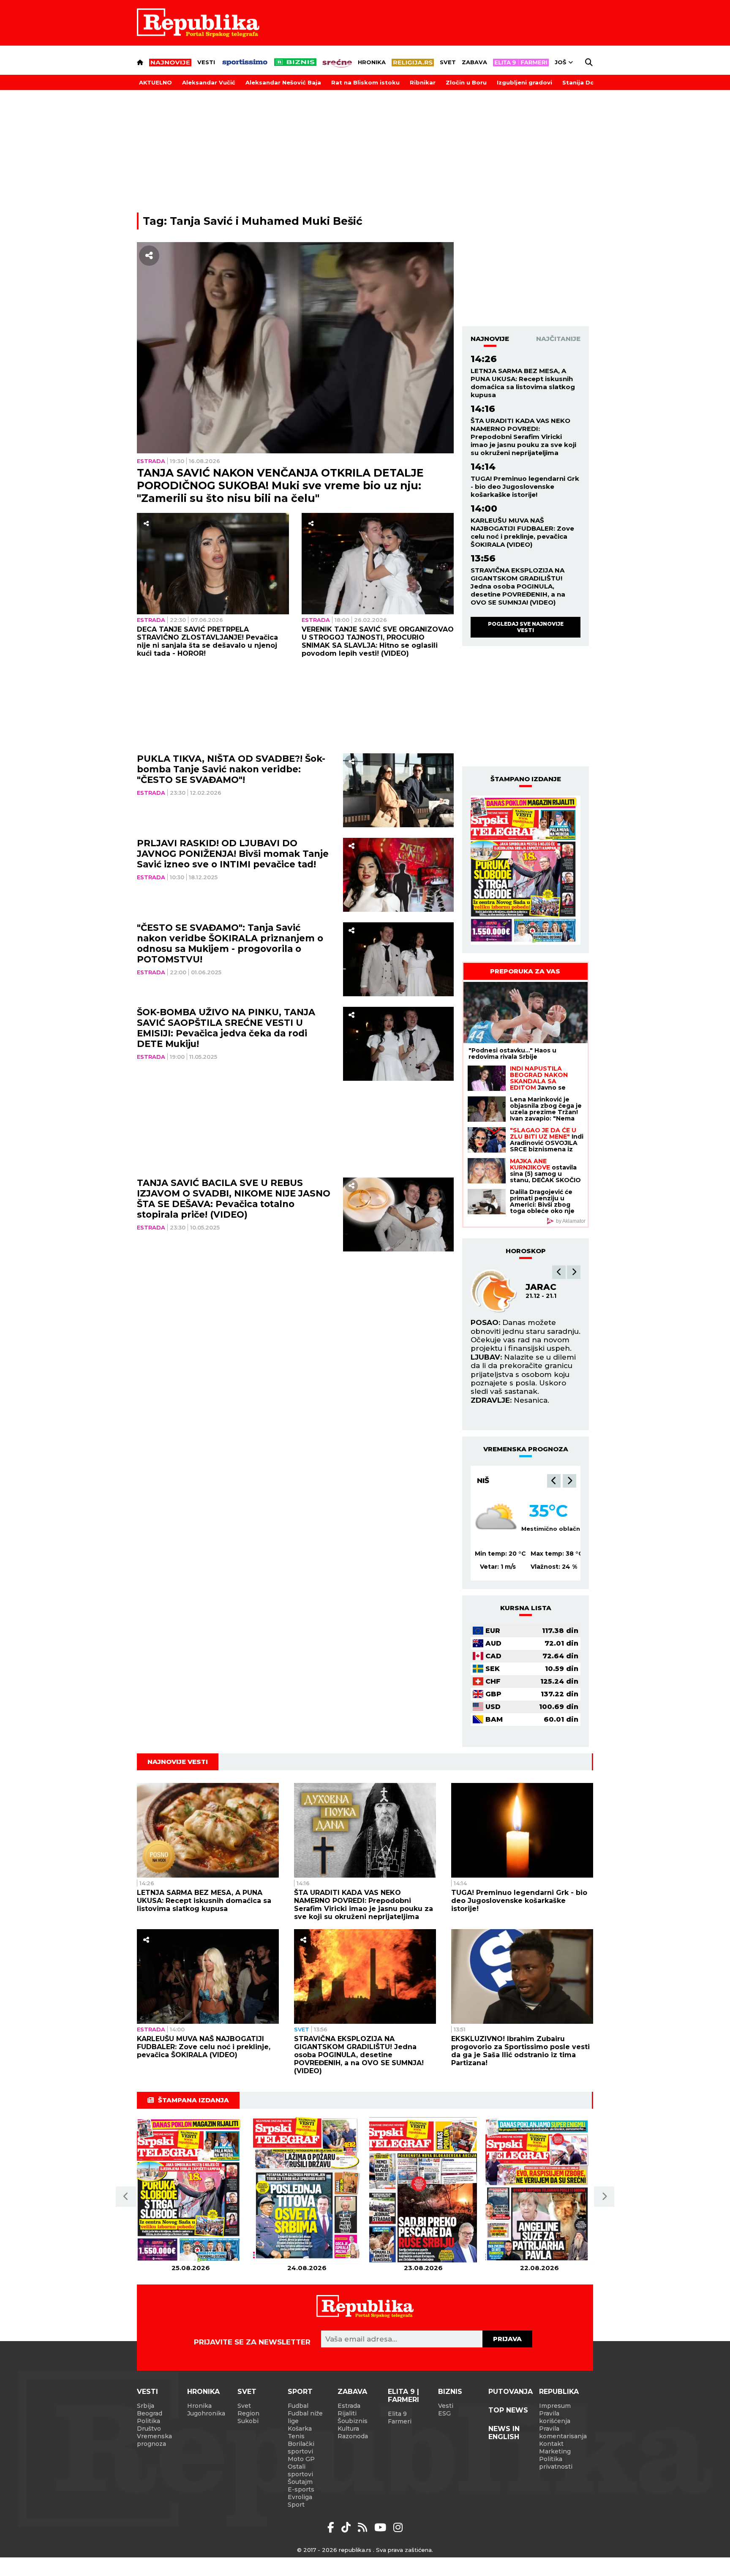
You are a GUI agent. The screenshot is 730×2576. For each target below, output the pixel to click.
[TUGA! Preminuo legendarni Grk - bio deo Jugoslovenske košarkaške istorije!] (522, 1830)
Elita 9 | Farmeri (403, 2396)
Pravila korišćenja (555, 2417)
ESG (444, 2413)
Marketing (555, 2451)
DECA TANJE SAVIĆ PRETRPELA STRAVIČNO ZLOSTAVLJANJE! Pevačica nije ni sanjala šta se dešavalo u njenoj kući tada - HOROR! (207, 641)
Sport (300, 2392)
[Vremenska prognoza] (496, 1518)
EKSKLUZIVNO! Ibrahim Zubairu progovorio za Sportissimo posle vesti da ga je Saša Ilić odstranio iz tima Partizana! (520, 2051)
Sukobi (248, 2421)
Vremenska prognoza (154, 2440)
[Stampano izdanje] (526, 870)
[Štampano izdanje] (191, 2190)
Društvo (149, 2429)
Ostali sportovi (300, 2470)
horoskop (526, 1251)
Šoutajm (300, 2482)
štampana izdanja (193, 2100)
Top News (508, 2410)
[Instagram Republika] (398, 2527)
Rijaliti (347, 2413)
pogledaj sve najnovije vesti (526, 627)
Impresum (555, 2406)
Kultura (348, 2429)
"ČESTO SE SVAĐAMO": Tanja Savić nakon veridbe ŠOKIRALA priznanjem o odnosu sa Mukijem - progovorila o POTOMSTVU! (230, 943)
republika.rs (355, 2550)
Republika (559, 2392)
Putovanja (511, 2392)
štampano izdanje (526, 779)
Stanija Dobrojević (591, 82)
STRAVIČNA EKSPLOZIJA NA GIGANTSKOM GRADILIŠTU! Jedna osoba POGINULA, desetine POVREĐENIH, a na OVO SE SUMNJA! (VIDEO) (518, 586)
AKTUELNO (155, 82)
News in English (504, 2433)
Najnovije (490, 339)
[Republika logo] (198, 23)
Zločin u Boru (466, 82)
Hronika (372, 62)
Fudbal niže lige (305, 2417)
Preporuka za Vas (525, 971)
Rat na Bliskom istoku (365, 82)
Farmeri (400, 2421)
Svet (448, 62)
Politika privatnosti (556, 2463)
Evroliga (300, 2497)
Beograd (497, 1480)
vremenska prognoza (526, 1449)
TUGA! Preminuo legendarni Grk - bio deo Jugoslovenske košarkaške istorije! (525, 487)
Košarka (300, 2429)
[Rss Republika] (364, 2527)
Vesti (206, 62)
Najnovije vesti (178, 1762)
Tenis (296, 2436)
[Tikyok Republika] (347, 2527)
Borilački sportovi (301, 2448)
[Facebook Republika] (332, 2527)
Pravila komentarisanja (563, 2432)
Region (248, 2413)
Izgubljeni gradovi (524, 82)
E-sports (301, 2489)
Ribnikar (423, 82)
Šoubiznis (353, 2421)
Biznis (450, 2392)
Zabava (474, 62)
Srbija (146, 2406)
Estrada (151, 461)
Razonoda (353, 2436)
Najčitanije (558, 339)
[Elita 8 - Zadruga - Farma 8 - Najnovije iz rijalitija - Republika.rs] (521, 63)
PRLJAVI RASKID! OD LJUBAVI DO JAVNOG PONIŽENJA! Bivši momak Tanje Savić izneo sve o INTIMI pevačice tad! (233, 854)
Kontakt (551, 2444)
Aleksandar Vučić (209, 82)
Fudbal (298, 2406)
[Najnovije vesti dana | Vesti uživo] (295, 62)
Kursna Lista (526, 1608)
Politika (148, 2421)
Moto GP (301, 2459)
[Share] (149, 256)
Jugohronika (206, 2413)
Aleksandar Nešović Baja (283, 82)
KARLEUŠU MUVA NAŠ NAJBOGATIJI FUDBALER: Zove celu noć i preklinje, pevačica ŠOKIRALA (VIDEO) (522, 532)
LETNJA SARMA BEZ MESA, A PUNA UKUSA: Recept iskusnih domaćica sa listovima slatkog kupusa (523, 383)
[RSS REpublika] (382, 2527)
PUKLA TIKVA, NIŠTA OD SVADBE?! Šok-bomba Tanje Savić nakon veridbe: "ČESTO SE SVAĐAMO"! (231, 769)
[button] (559, 1272)
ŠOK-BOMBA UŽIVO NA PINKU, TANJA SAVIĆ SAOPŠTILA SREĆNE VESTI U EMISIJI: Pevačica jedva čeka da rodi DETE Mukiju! (226, 1028)
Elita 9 (397, 2414)
